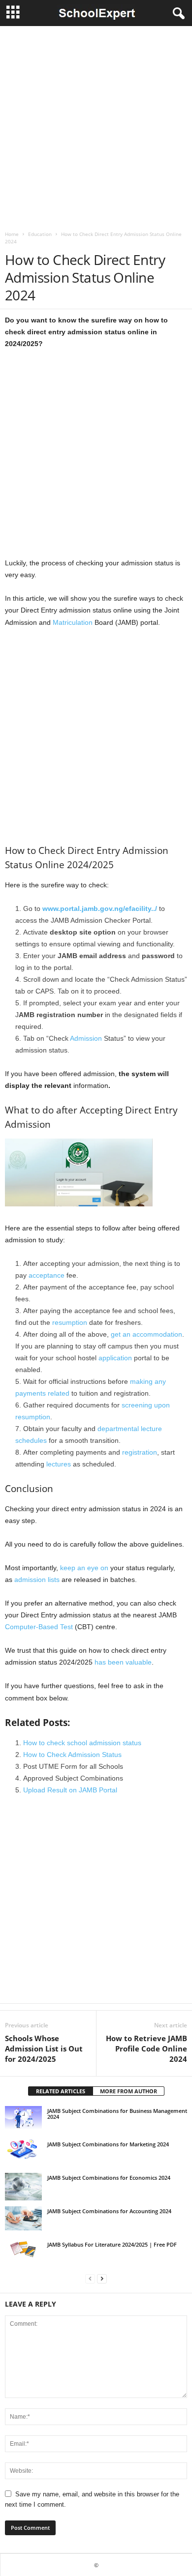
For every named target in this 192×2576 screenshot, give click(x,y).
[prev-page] (90, 2278)
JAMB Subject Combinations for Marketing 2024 (108, 2144)
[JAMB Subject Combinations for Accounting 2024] (23, 2219)
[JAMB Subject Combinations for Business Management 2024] (23, 2118)
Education (40, 234)
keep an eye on (84, 1568)
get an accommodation (146, 1334)
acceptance (47, 1275)
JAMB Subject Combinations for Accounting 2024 (109, 2211)
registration (140, 1452)
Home (12, 234)
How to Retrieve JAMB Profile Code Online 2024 (146, 2049)
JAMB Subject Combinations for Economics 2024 (109, 2178)
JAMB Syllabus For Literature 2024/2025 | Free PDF (112, 2244)
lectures (59, 1464)
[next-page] (102, 2278)
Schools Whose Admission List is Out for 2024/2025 (44, 2049)
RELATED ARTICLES (61, 2091)
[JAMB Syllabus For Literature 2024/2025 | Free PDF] (23, 2250)
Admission (86, 1038)
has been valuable (123, 1662)
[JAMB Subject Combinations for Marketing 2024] (23, 2149)
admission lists (37, 1580)
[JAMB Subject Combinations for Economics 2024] (23, 2187)
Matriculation (73, 622)
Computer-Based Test (39, 1627)
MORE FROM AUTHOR (128, 2091)
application (115, 1358)
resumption (70, 1322)
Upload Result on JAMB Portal (70, 1790)
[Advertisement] (96, 126)
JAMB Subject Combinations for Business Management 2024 (117, 2114)
